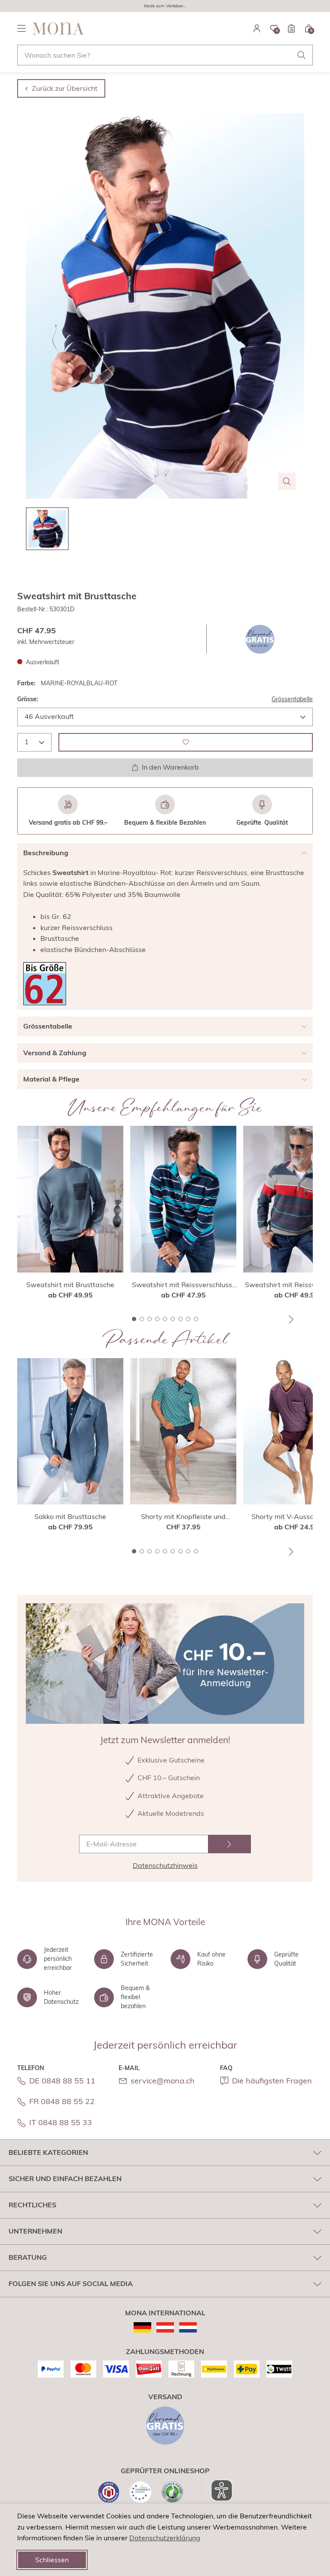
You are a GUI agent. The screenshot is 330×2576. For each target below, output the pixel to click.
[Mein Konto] (257, 28)
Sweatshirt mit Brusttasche (70, 1285)
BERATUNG (28, 2257)
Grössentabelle (292, 699)
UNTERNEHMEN (35, 2231)
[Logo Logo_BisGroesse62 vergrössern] (45, 984)
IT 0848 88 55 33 (61, 2122)
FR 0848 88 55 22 (62, 2101)
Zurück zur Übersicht (65, 88)
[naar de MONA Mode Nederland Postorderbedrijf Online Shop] (188, 2327)
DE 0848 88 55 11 (62, 2081)
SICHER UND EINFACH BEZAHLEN (65, 2179)
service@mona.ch (163, 2081)
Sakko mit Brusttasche (70, 1516)
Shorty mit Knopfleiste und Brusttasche (183, 1517)
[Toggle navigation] (21, 28)
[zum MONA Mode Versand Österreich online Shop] (165, 2327)
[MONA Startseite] (58, 28)
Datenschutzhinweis (165, 1865)
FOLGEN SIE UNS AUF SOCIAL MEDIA (71, 2283)
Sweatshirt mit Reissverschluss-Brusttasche (183, 1285)
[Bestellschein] (291, 28)
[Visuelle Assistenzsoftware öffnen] (217, 2490)
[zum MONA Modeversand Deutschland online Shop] (142, 2327)
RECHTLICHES (32, 2205)
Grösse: (28, 699)
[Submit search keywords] (302, 55)
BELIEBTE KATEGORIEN (48, 2152)
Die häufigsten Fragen (272, 2081)
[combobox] (165, 55)
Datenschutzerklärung (165, 2538)
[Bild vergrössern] (287, 481)
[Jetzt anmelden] (229, 1844)
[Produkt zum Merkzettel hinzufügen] (186, 742)
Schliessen (52, 2560)
